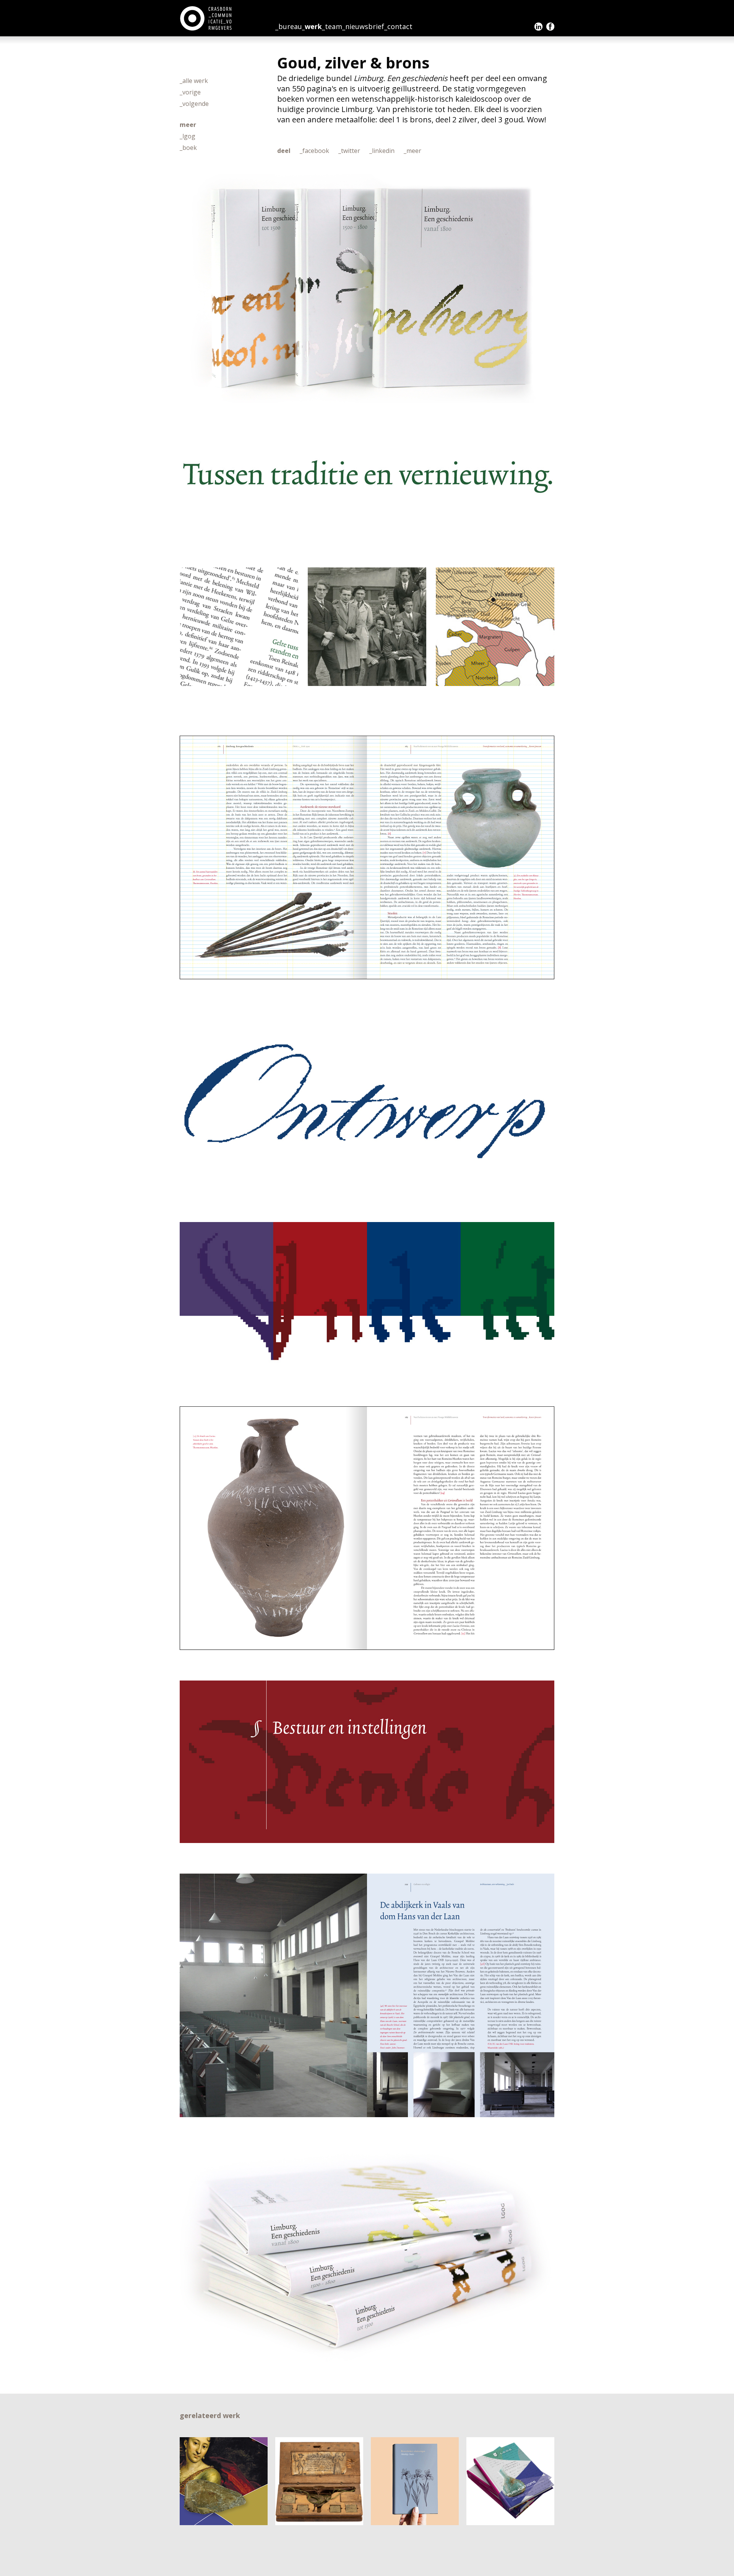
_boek (188, 148)
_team (332, 26)
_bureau (289, 26)
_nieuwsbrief (363, 26)
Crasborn (207, 18)
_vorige (190, 92)
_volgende (194, 104)
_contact (398, 26)
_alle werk (194, 81)
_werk (312, 26)
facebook (550, 27)
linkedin (538, 27)
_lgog (188, 136)
